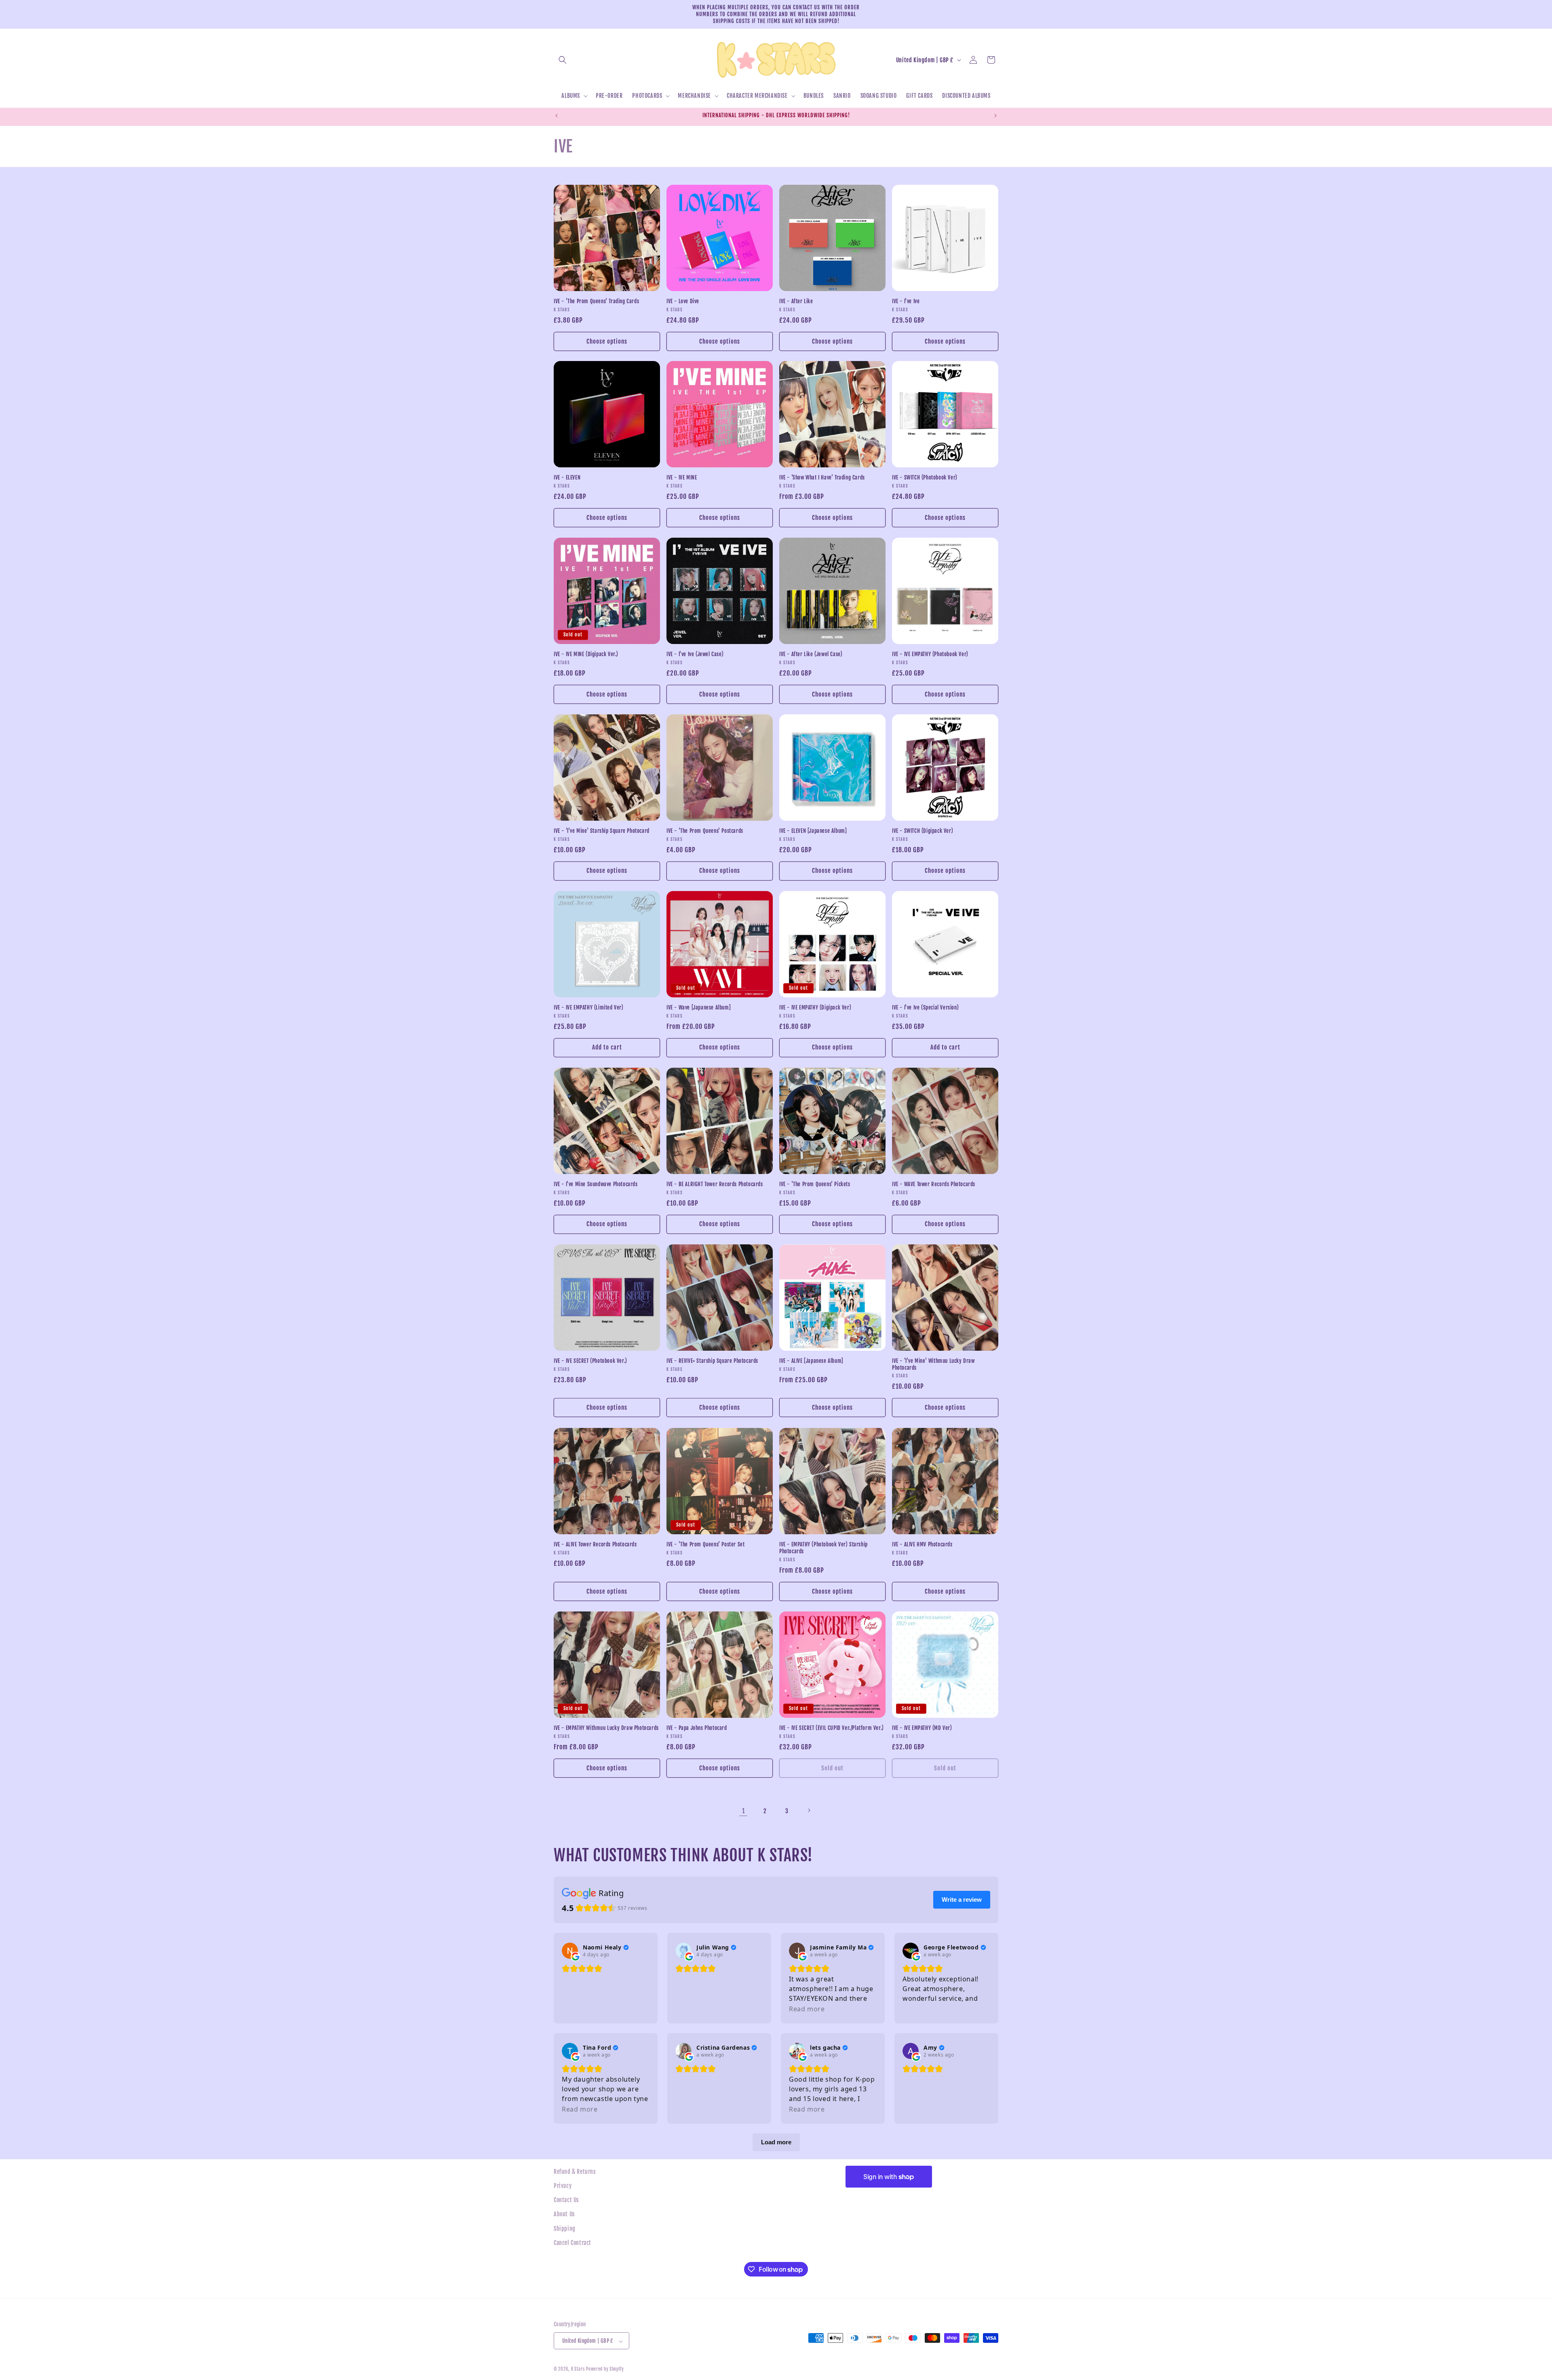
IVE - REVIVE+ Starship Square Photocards (712, 1361)
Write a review (962, 1900)
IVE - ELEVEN (567, 477)
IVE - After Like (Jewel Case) (811, 654)
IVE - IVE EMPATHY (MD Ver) (922, 1728)
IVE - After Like (796, 301)
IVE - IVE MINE (682, 477)
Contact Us (566, 2200)
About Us (564, 2214)
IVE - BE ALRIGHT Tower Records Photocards (715, 1184)
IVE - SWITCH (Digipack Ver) (923, 831)
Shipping (565, 2229)
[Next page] (809, 1810)
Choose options (607, 341)
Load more (776, 2142)
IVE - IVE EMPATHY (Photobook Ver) (930, 654)
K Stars (578, 2369)
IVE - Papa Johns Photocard (697, 1728)
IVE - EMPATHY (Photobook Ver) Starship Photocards (823, 1548)
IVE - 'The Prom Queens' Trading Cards (596, 301)
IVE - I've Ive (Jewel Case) (695, 654)
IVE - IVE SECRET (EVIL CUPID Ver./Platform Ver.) (832, 1728)
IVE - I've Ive (906, 301)
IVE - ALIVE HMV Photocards (922, 1544)
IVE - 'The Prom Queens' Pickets (815, 1184)
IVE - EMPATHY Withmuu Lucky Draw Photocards (606, 1728)
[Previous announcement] (557, 116)
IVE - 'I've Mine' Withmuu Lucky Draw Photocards (933, 1364)
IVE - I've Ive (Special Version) (925, 1007)
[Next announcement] (995, 116)
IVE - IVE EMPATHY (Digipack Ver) (815, 1007)
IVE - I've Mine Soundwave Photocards (596, 1184)
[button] (563, 60)
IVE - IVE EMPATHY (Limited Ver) (589, 1007)
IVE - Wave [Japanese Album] (699, 1007)
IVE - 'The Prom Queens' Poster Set (705, 1544)
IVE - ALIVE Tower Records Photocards (595, 1544)
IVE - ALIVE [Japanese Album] (811, 1361)
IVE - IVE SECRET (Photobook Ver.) (590, 1361)
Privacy (563, 2186)
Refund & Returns (575, 2172)
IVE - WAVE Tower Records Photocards (934, 1184)
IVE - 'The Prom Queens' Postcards (705, 831)
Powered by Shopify (605, 2369)
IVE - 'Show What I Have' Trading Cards (822, 477)
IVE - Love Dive (683, 301)
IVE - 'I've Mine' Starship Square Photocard (602, 831)
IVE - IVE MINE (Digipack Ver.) (586, 654)
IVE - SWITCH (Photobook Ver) (925, 477)
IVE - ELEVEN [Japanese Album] (813, 831)
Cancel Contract (573, 2243)
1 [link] (743, 1810)
